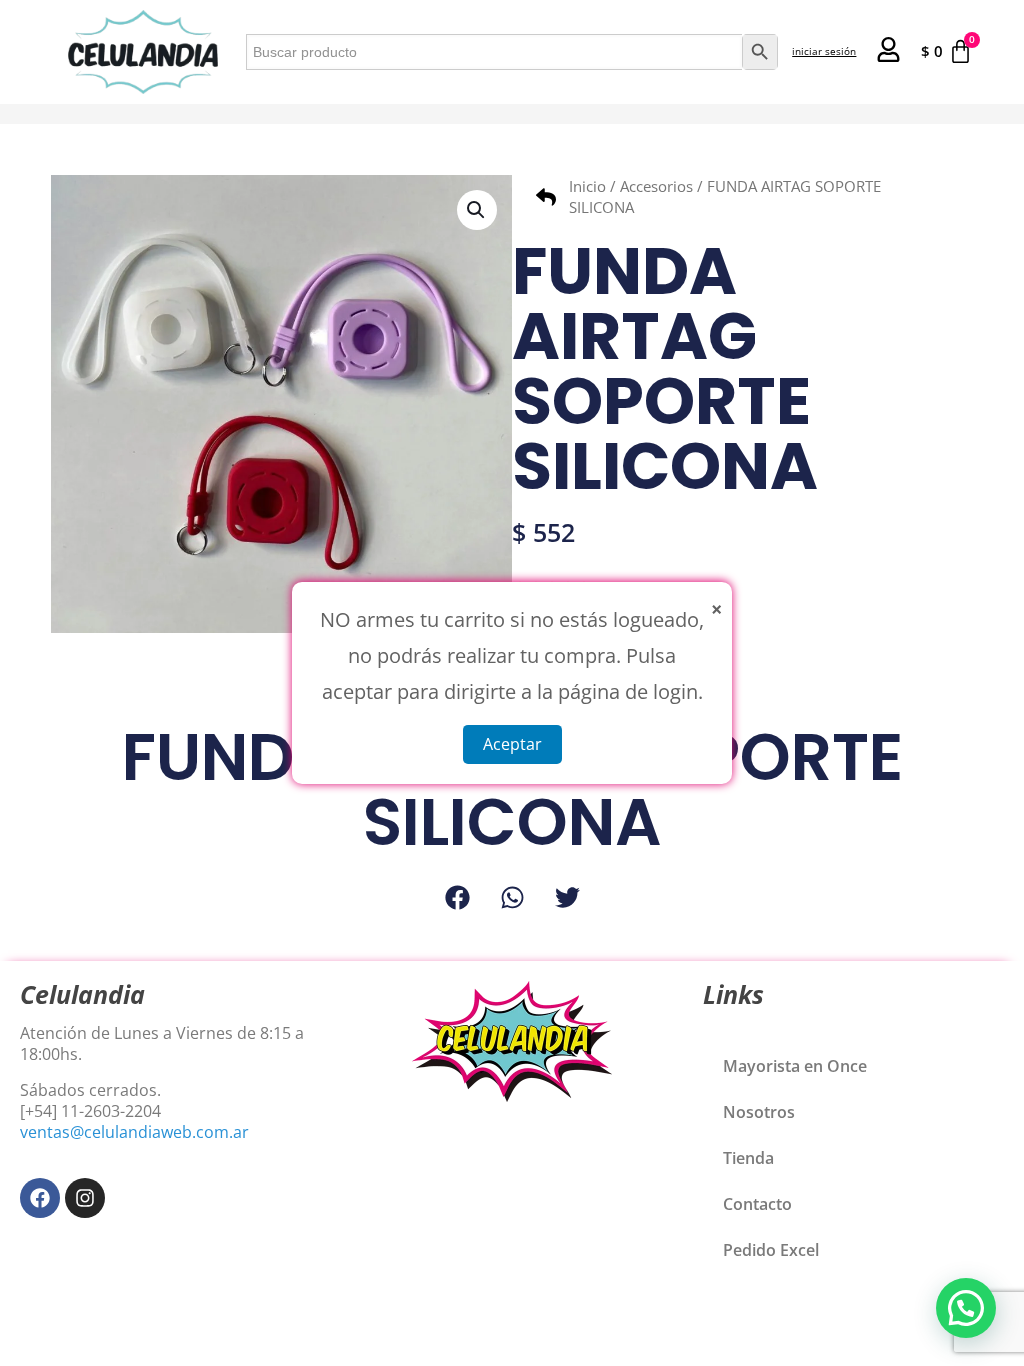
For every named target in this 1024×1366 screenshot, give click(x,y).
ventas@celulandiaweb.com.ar (134, 1132)
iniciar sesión (824, 51)
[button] (477, 210)
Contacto (757, 1204)
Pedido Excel (771, 1250)
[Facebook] (40, 1198)
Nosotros (759, 1112)
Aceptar (512, 744)
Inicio (587, 186)
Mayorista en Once (795, 1066)
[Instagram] (85, 1198)
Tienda (748, 1158)
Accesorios (656, 186)
